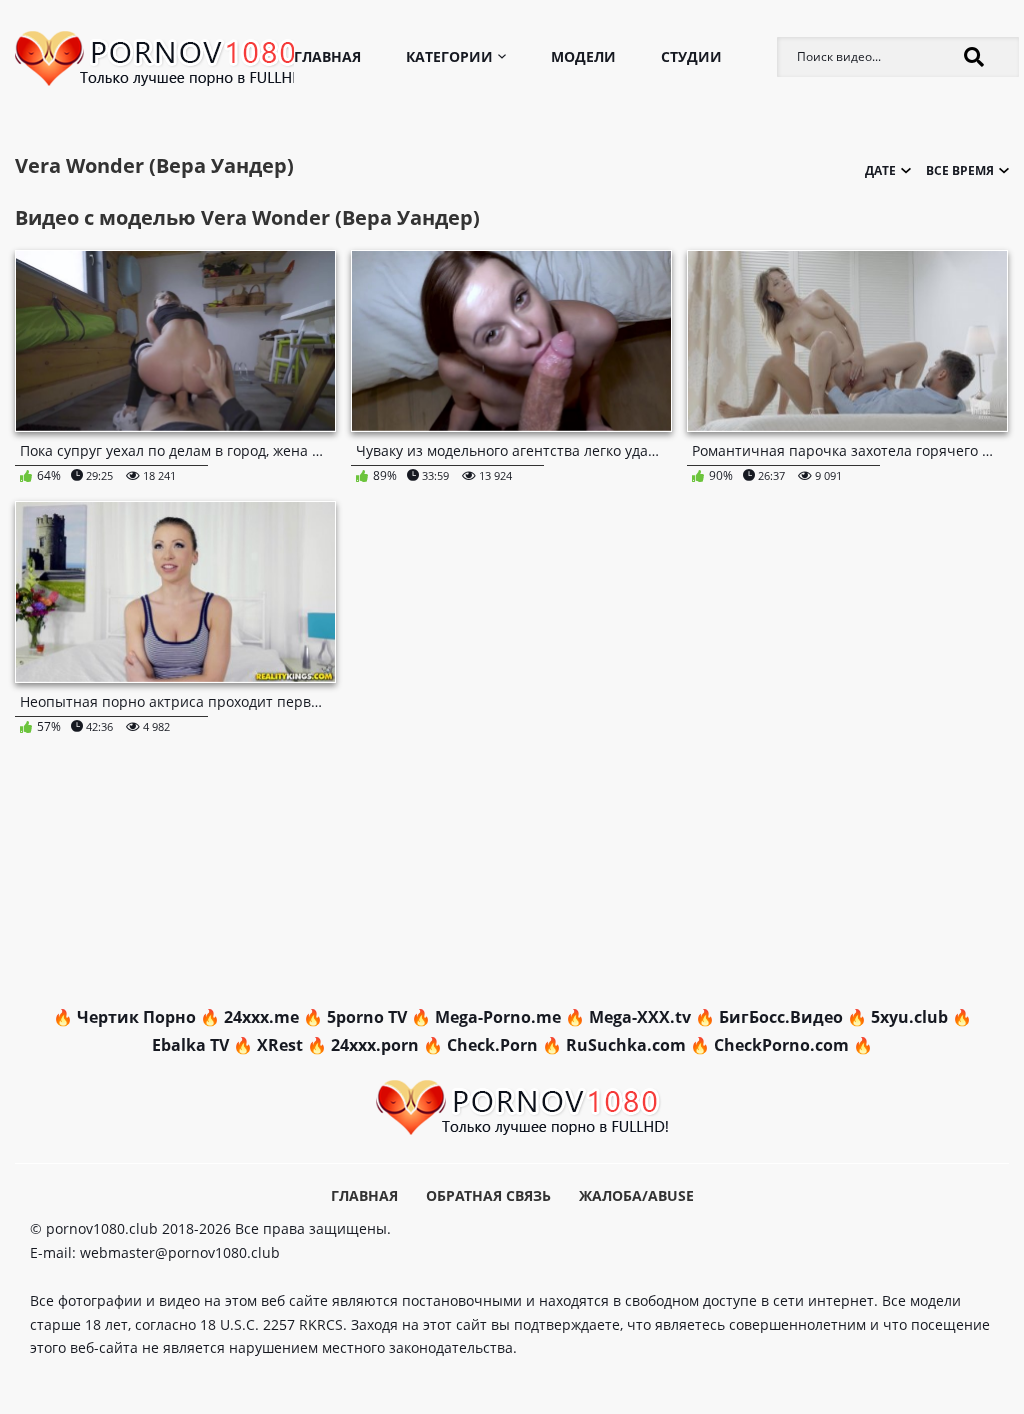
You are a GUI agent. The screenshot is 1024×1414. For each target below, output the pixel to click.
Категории (449, 56)
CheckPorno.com (781, 1045)
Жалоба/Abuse (636, 1195)
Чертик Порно (136, 1017)
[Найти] (974, 57)
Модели (583, 56)
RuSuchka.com (626, 1045)
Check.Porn (492, 1045)
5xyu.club (909, 1017)
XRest (280, 1045)
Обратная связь (488, 1195)
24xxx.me (261, 1017)
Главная (327, 56)
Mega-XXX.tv (640, 1017)
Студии (691, 56)
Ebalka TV (190, 1045)
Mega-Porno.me (498, 1017)
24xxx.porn (375, 1045)
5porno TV (367, 1017)
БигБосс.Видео (781, 1017)
